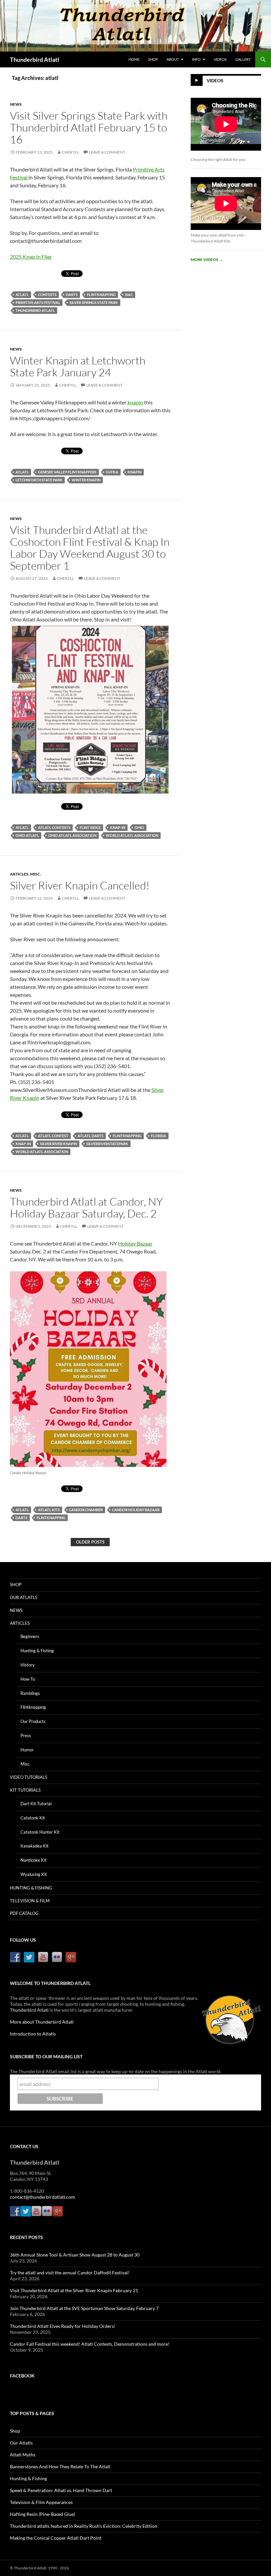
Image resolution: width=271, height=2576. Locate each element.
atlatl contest (53, 1136)
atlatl (22, 295)
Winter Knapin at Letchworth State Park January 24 (78, 366)
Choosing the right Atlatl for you (218, 159)
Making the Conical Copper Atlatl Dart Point (56, 2538)
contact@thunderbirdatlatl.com (42, 2197)
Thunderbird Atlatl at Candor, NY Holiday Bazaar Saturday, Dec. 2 (86, 1207)
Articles (19, 874)
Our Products (33, 1721)
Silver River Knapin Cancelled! (80, 885)
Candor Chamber (86, 1510)
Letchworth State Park (39, 480)
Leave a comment (107, 152)
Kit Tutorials (25, 1790)
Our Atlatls (24, 1597)
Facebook (22, 2376)
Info (196, 59)
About (173, 59)
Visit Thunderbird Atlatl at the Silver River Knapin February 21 (74, 2290)
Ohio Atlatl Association (72, 835)
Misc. (36, 874)
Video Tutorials (29, 1777)
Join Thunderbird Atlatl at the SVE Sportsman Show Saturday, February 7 (84, 2308)
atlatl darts (91, 1136)
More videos (207, 260)
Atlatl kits (49, 1510)
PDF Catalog (24, 1913)
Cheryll (70, 152)
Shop (153, 59)
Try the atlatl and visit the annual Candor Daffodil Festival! (70, 2273)
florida (158, 1136)
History (28, 1665)
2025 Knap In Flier (31, 257)
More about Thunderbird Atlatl (42, 2022)
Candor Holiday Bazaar (136, 1510)
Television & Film (30, 1901)
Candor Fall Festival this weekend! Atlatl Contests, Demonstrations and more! (90, 2344)
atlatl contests (54, 827)
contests (47, 295)
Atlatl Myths (23, 2455)
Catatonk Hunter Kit (40, 1832)
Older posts (90, 1542)
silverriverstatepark (107, 1144)
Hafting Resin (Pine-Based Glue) (42, 2514)
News (16, 104)
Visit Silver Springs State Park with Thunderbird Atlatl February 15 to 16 (89, 127)
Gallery (243, 59)
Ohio (139, 827)
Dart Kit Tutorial (36, 1804)
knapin (135, 402)
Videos (220, 59)
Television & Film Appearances (41, 2502)
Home (134, 59)
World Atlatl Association (132, 835)
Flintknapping (101, 295)
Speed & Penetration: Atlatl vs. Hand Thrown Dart (61, 2490)
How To (28, 1679)
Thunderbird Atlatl (35, 59)
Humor (27, 1750)
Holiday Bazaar (135, 1243)
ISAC (129, 295)
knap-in (118, 827)
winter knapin (86, 480)
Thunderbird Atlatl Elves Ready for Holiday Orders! (63, 2326)
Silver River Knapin (58, 1144)
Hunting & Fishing (37, 1651)
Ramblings (30, 1693)
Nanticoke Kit (34, 1860)
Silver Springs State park (94, 302)
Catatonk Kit (33, 1818)
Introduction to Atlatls (33, 2034)
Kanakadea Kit (35, 1846)
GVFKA (112, 472)
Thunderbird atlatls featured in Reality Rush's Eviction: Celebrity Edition (84, 2526)
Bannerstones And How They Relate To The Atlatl (60, 2466)
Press (26, 1736)
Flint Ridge (90, 827)
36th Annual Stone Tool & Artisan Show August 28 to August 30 (75, 2255)
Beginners (30, 1636)
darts (72, 295)
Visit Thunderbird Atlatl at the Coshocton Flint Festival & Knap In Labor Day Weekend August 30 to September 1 (90, 548)
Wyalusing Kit (34, 1874)
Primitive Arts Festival (38, 302)
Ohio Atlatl (27, 835)
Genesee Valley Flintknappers (67, 472)
